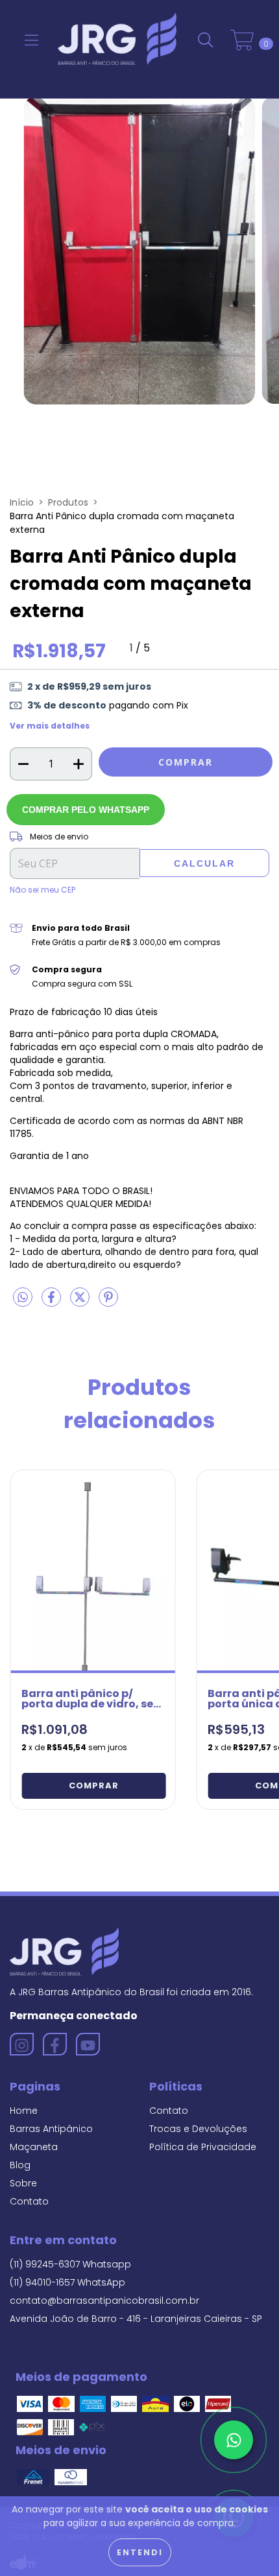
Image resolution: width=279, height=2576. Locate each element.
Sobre (23, 2183)
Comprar (94, 1786)
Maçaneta (34, 2147)
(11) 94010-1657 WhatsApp (67, 2282)
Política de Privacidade (203, 2147)
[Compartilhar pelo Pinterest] (108, 1302)
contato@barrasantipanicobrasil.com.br (104, 2301)
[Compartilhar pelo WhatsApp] (23, 1298)
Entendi (140, 2552)
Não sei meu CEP (42, 890)
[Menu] (31, 41)
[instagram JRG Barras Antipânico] (22, 2044)
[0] (242, 41)
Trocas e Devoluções (198, 2129)
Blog (20, 2165)
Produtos (68, 502)
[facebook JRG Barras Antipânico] (55, 2044)
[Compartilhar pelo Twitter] (81, 1302)
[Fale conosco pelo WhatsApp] (234, 2440)
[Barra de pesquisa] (206, 41)
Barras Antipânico (51, 2129)
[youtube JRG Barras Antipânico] (88, 2044)
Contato (29, 2201)
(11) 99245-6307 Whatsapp (70, 2264)
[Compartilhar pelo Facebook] (53, 1302)
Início (22, 502)
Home (24, 2111)
